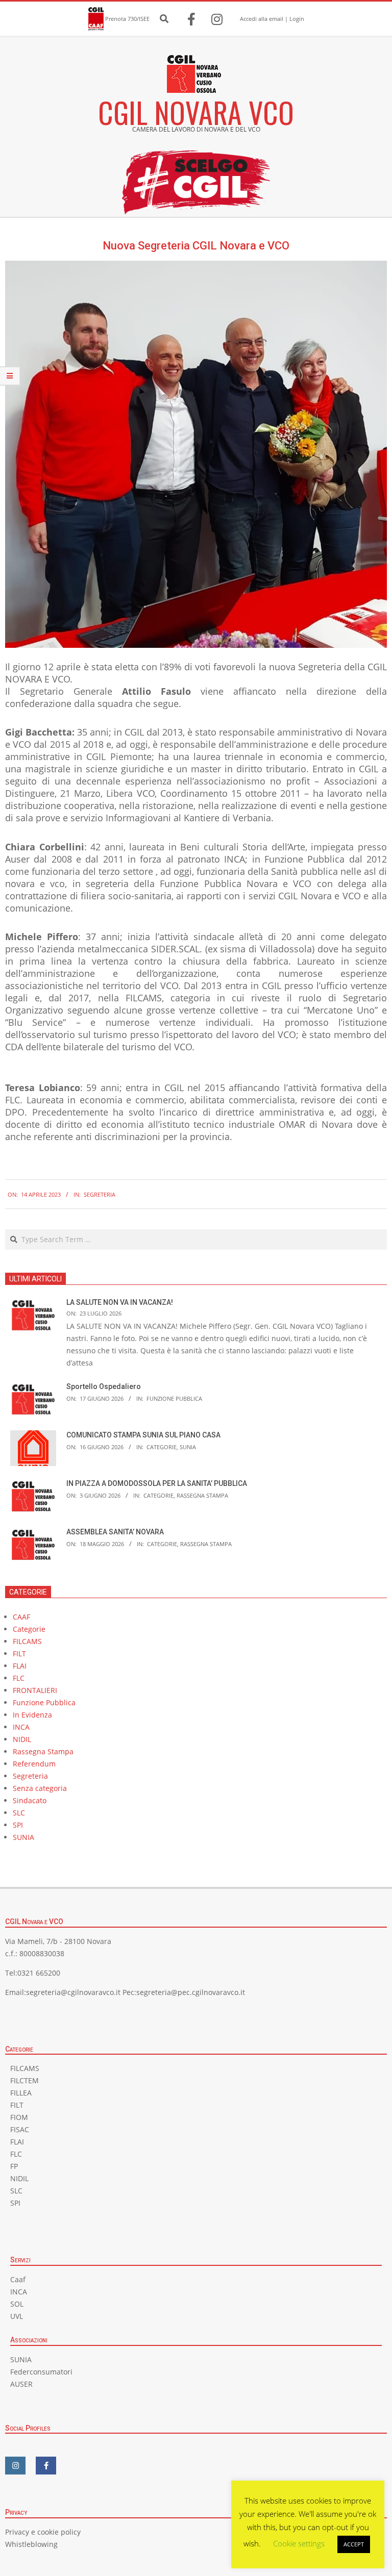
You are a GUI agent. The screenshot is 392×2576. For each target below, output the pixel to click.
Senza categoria (40, 1788)
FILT (19, 1653)
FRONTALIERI (35, 1690)
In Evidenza (32, 1715)
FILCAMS (27, 1641)
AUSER (21, 2384)
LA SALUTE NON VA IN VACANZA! (120, 1302)
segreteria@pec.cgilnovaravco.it (191, 1992)
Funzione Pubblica (174, 1398)
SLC (19, 1813)
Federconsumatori (41, 2372)
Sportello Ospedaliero (104, 1386)
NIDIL (22, 1739)
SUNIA (188, 1447)
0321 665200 (39, 1973)
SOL (17, 2304)
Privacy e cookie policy (43, 2532)
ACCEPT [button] (354, 2544)
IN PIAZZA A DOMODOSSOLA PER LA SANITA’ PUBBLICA (157, 1483)
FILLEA (21, 2093)
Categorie (162, 1447)
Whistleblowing (31, 2544)
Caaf (18, 2279)
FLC (19, 1678)
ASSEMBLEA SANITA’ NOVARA (115, 1532)
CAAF (21, 1617)
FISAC (20, 2129)
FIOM (19, 2117)
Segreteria (100, 1194)
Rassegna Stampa (202, 1495)
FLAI (20, 1666)
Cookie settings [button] (299, 2543)
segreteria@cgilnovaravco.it (73, 1992)
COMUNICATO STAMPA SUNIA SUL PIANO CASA (143, 1435)
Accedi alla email (262, 19)
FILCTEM (24, 2080)
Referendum (34, 1764)
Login (297, 19)
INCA (21, 1727)
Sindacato (30, 1800)
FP (14, 2166)
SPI (18, 1825)
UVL (17, 2316)
